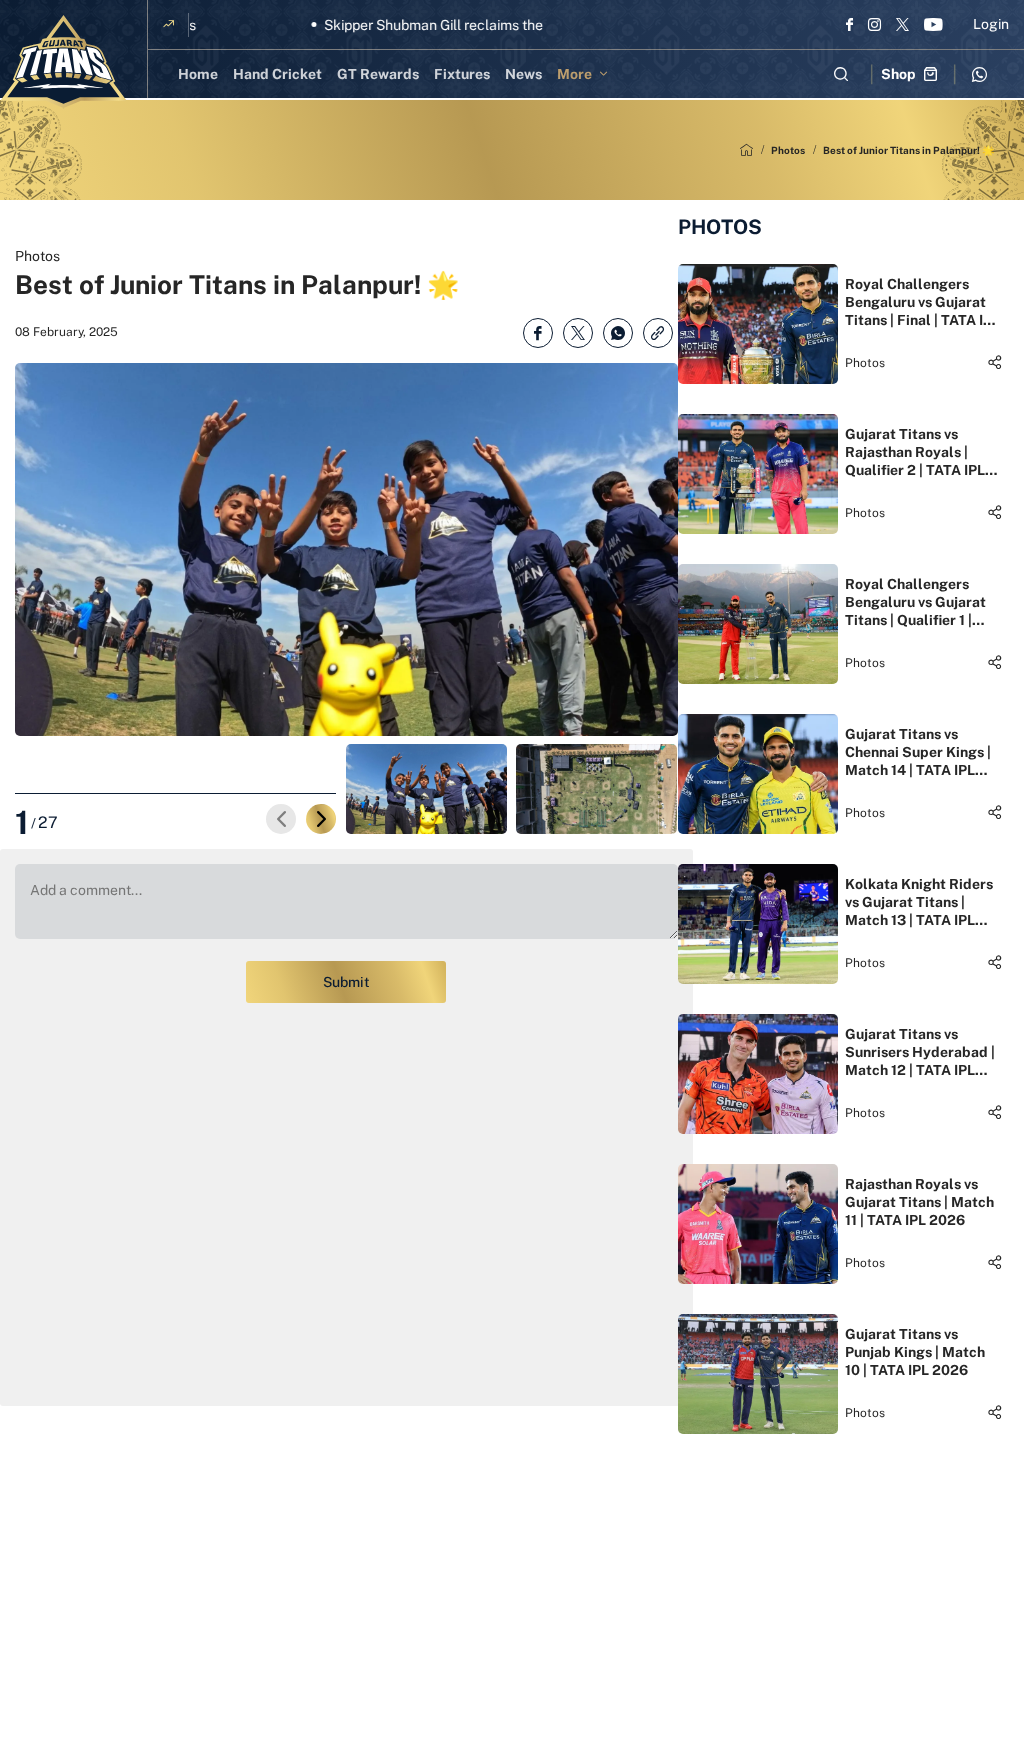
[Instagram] (874, 24)
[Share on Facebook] (538, 333)
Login (991, 24)
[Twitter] (902, 24)
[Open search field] (841, 74)
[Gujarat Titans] (63, 62)
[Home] (746, 150)
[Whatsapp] (979, 74)
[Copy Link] (658, 333)
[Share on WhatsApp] (618, 333)
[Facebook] (849, 24)
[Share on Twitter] (578, 333)
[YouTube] (933, 24)
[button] (321, 819)
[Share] (994, 362)
